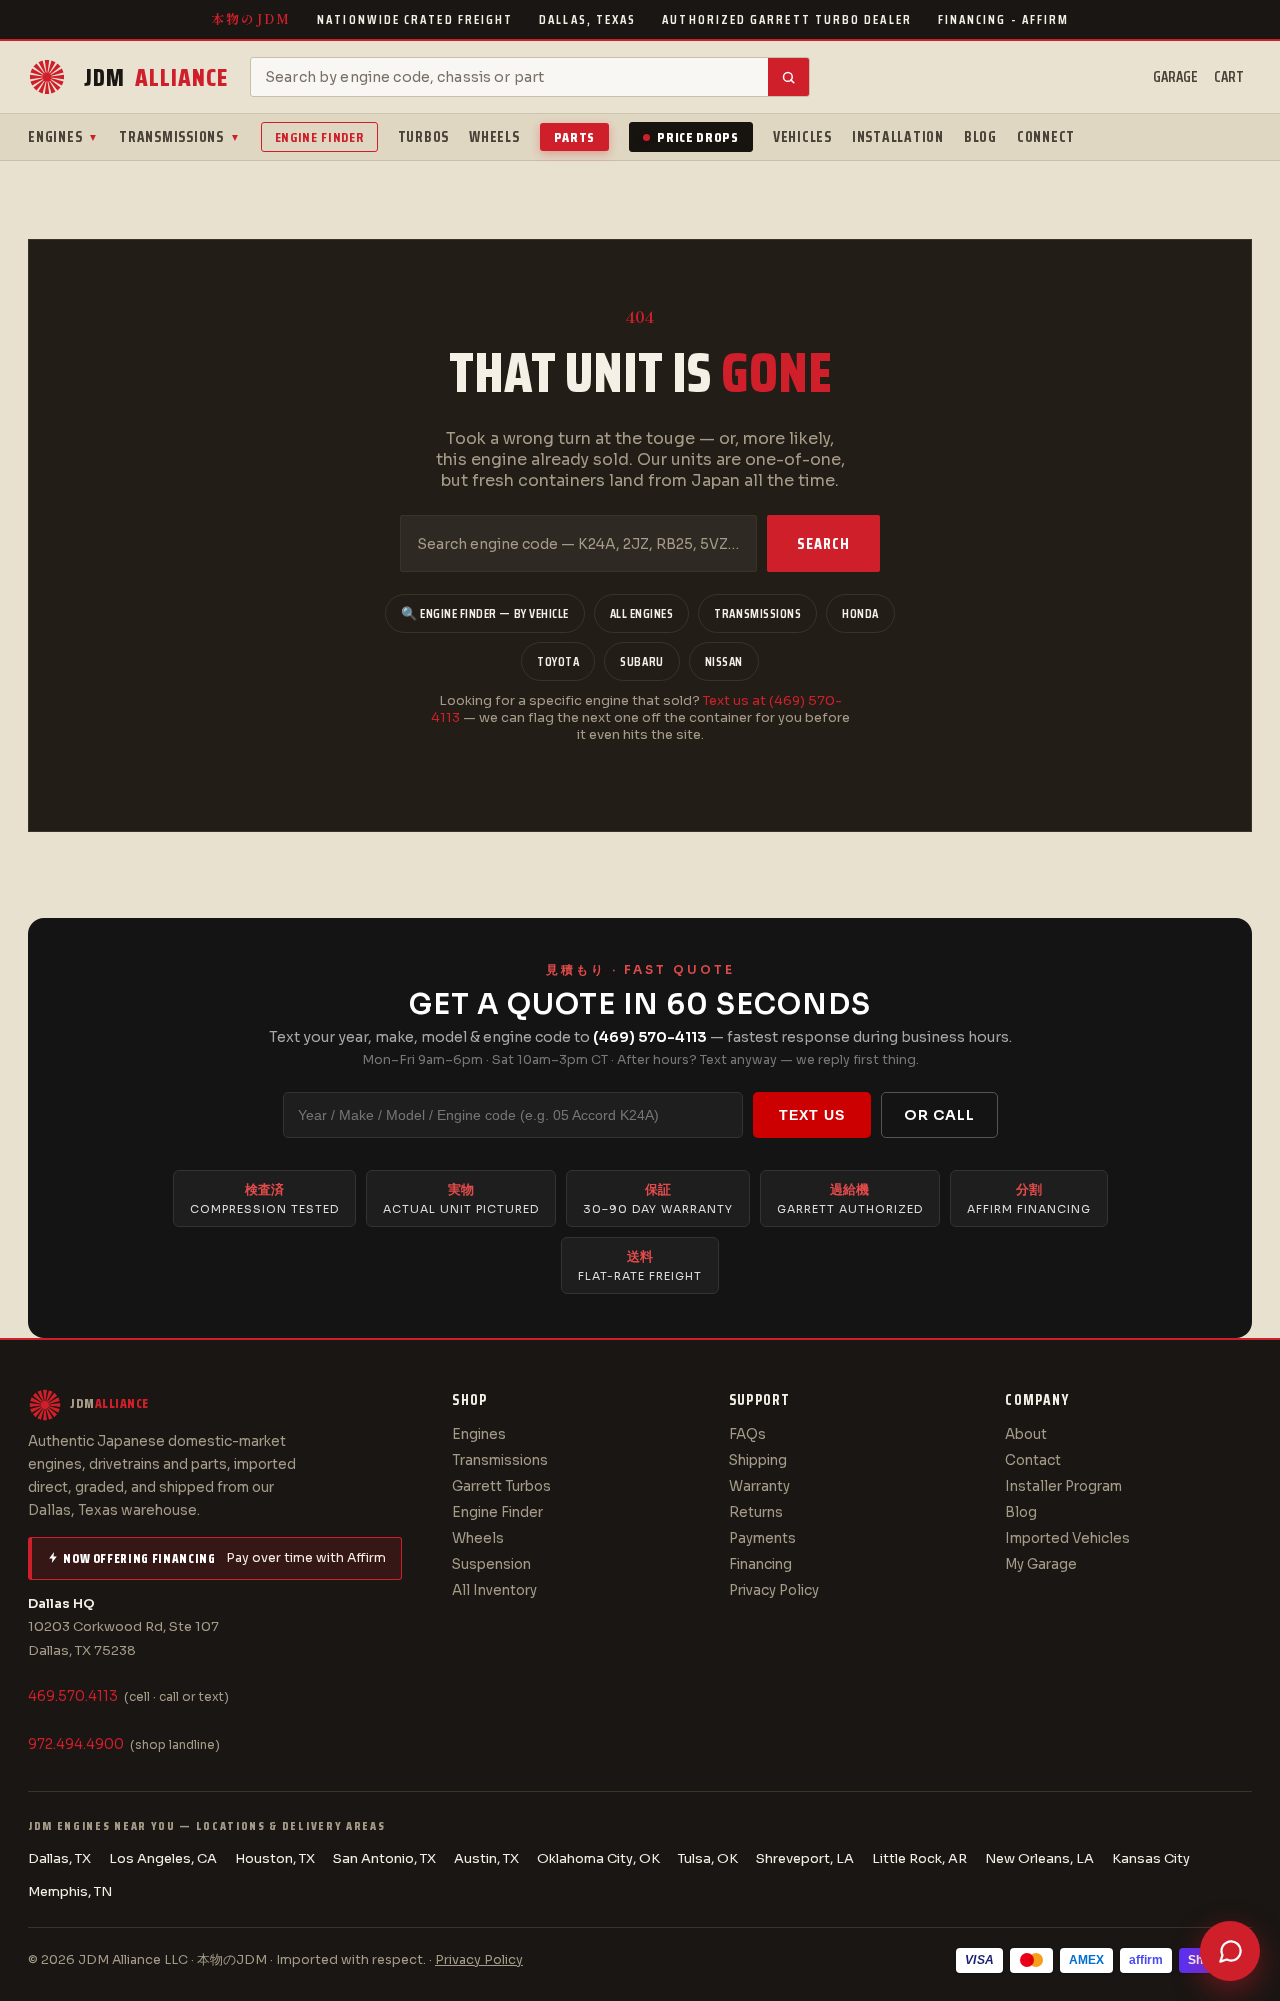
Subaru (641, 661)
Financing (760, 1564)
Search (823, 543)
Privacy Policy (774, 1590)
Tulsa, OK (708, 1858)
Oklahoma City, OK (598, 1858)
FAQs (747, 1434)
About (1026, 1434)
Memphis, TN (70, 1891)
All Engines (642, 613)
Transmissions (180, 137)
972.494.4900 (76, 1744)
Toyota (558, 661)
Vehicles (802, 137)
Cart (1229, 77)
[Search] (788, 77)
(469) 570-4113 (650, 1037)
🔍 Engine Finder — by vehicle (485, 613)
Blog (980, 137)
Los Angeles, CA (163, 1858)
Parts (575, 137)
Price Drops (698, 137)
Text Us (812, 1115)
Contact (1033, 1460)
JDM (156, 77)
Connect (1046, 137)
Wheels (494, 137)
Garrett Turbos (501, 1486)
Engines (63, 137)
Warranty (759, 1486)
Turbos (424, 137)
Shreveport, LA (805, 1858)
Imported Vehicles (1067, 1538)
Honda (860, 613)
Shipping (758, 1460)
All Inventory (494, 1590)
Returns (756, 1512)
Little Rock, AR (919, 1858)
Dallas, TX (59, 1858)
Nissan (724, 661)
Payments (762, 1538)
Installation (898, 137)
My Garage (1041, 1564)
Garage (1175, 77)
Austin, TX (486, 1858)
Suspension (491, 1564)
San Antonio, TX (384, 1858)
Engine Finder (319, 137)
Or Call (939, 1115)
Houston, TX (275, 1858)
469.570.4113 (73, 1696)
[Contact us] (1230, 1951)
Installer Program (1063, 1486)
